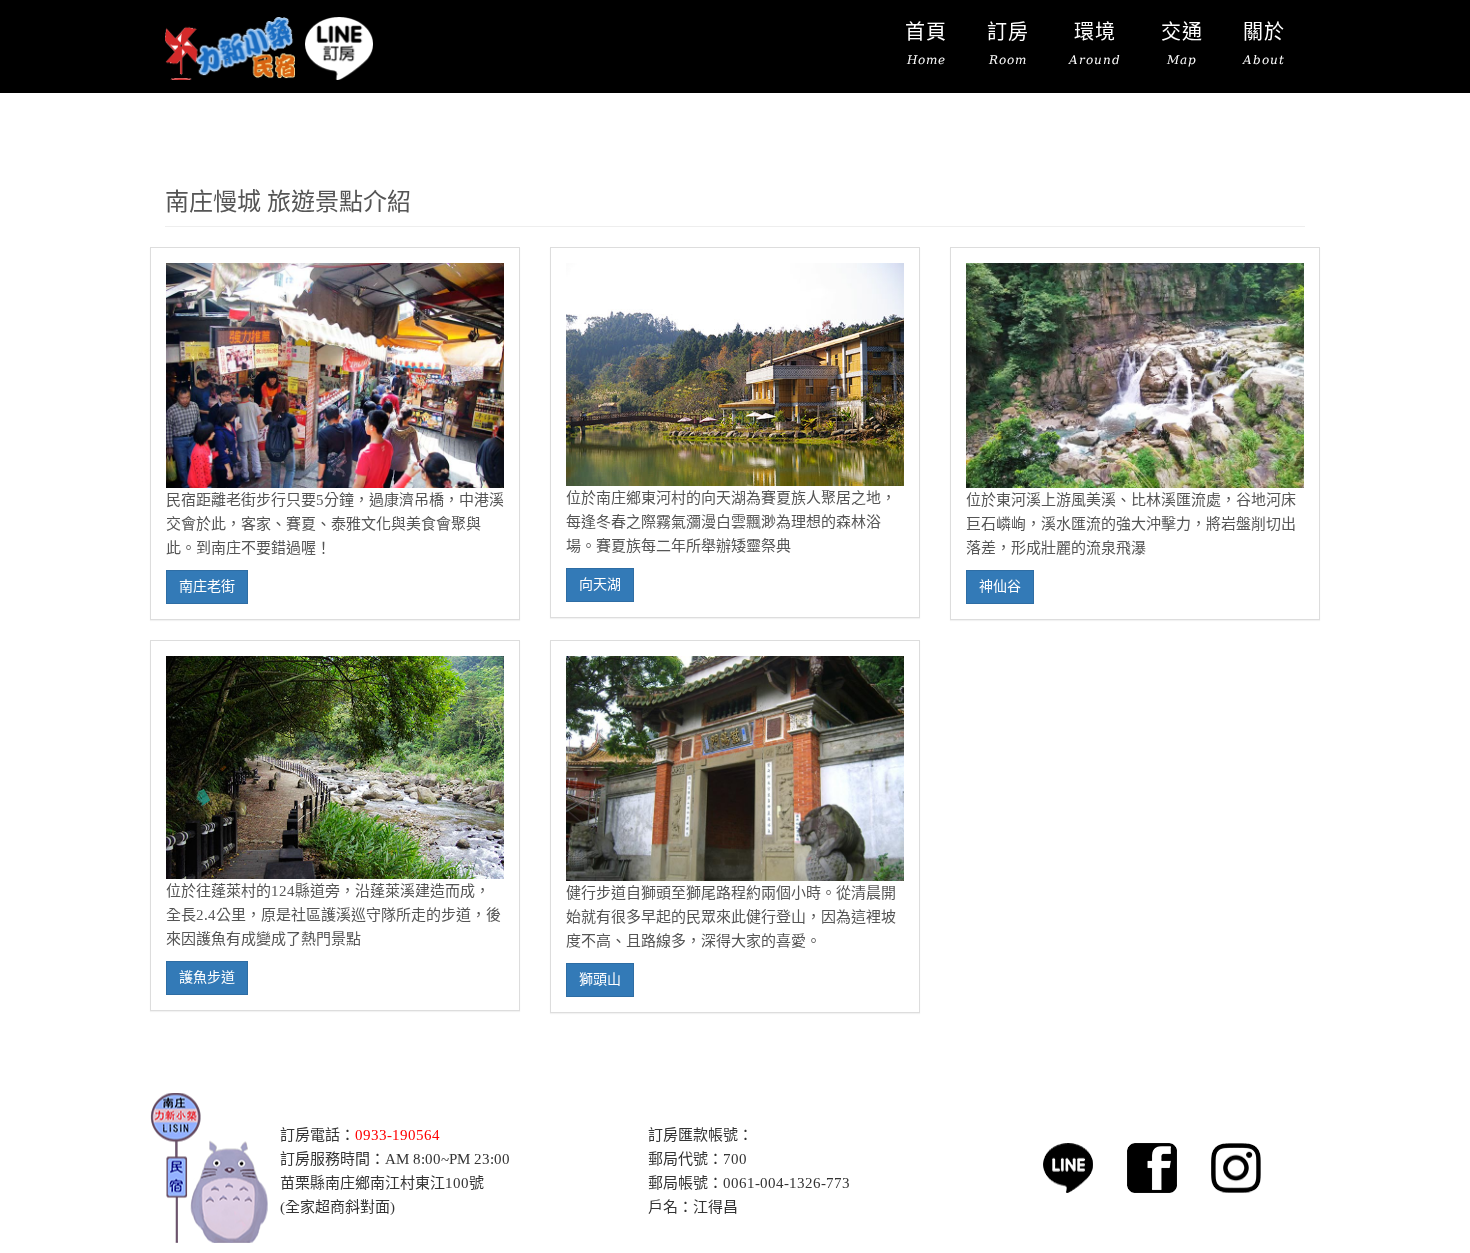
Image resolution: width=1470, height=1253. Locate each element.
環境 (1095, 44)
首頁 (926, 44)
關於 (1264, 44)
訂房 (1008, 44)
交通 (1182, 44)
